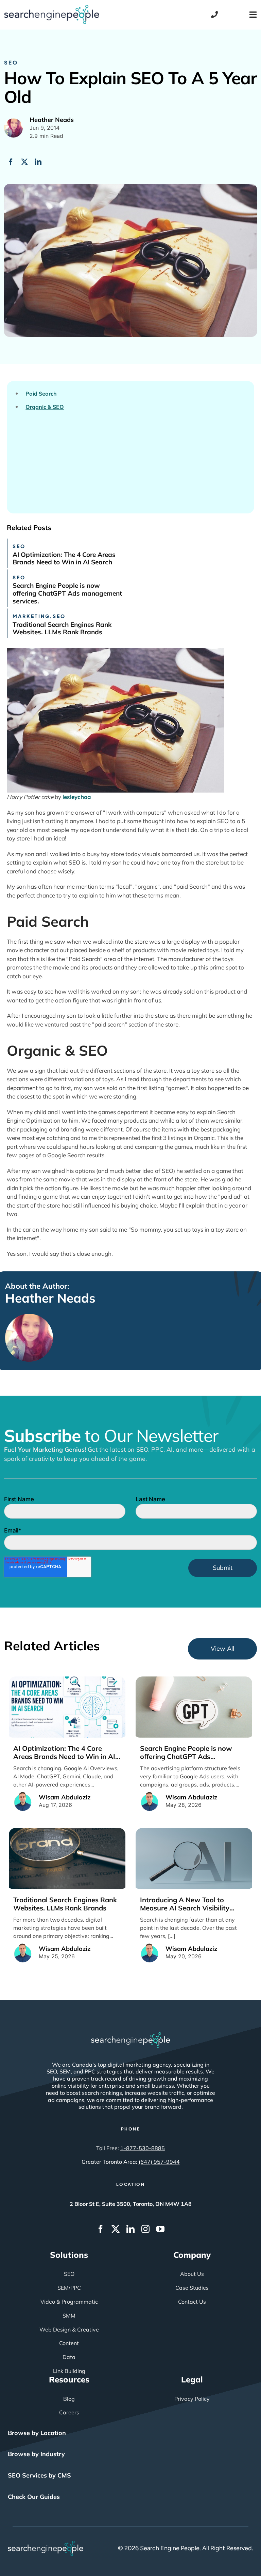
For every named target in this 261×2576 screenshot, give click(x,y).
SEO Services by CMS (39, 2475)
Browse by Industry (36, 2454)
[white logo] (130, 2035)
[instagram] (145, 2229)
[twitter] (116, 2229)
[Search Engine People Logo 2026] (52, 8)
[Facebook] (11, 162)
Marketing (31, 616)
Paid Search (41, 394)
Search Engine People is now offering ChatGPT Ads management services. (67, 593)
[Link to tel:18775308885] (214, 15)
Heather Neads (50, 1298)
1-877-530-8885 (143, 2148)
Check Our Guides (34, 2497)
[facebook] (101, 2229)
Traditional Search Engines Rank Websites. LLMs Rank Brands (62, 628)
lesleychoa (77, 797)
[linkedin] (130, 2229)
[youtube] (160, 2229)
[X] (24, 162)
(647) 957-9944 (159, 2162)
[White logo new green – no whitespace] (46, 2544)
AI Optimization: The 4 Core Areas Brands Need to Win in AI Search (64, 558)
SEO (11, 62)
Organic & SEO (45, 407)
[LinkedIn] (38, 162)
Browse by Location (37, 2433)
